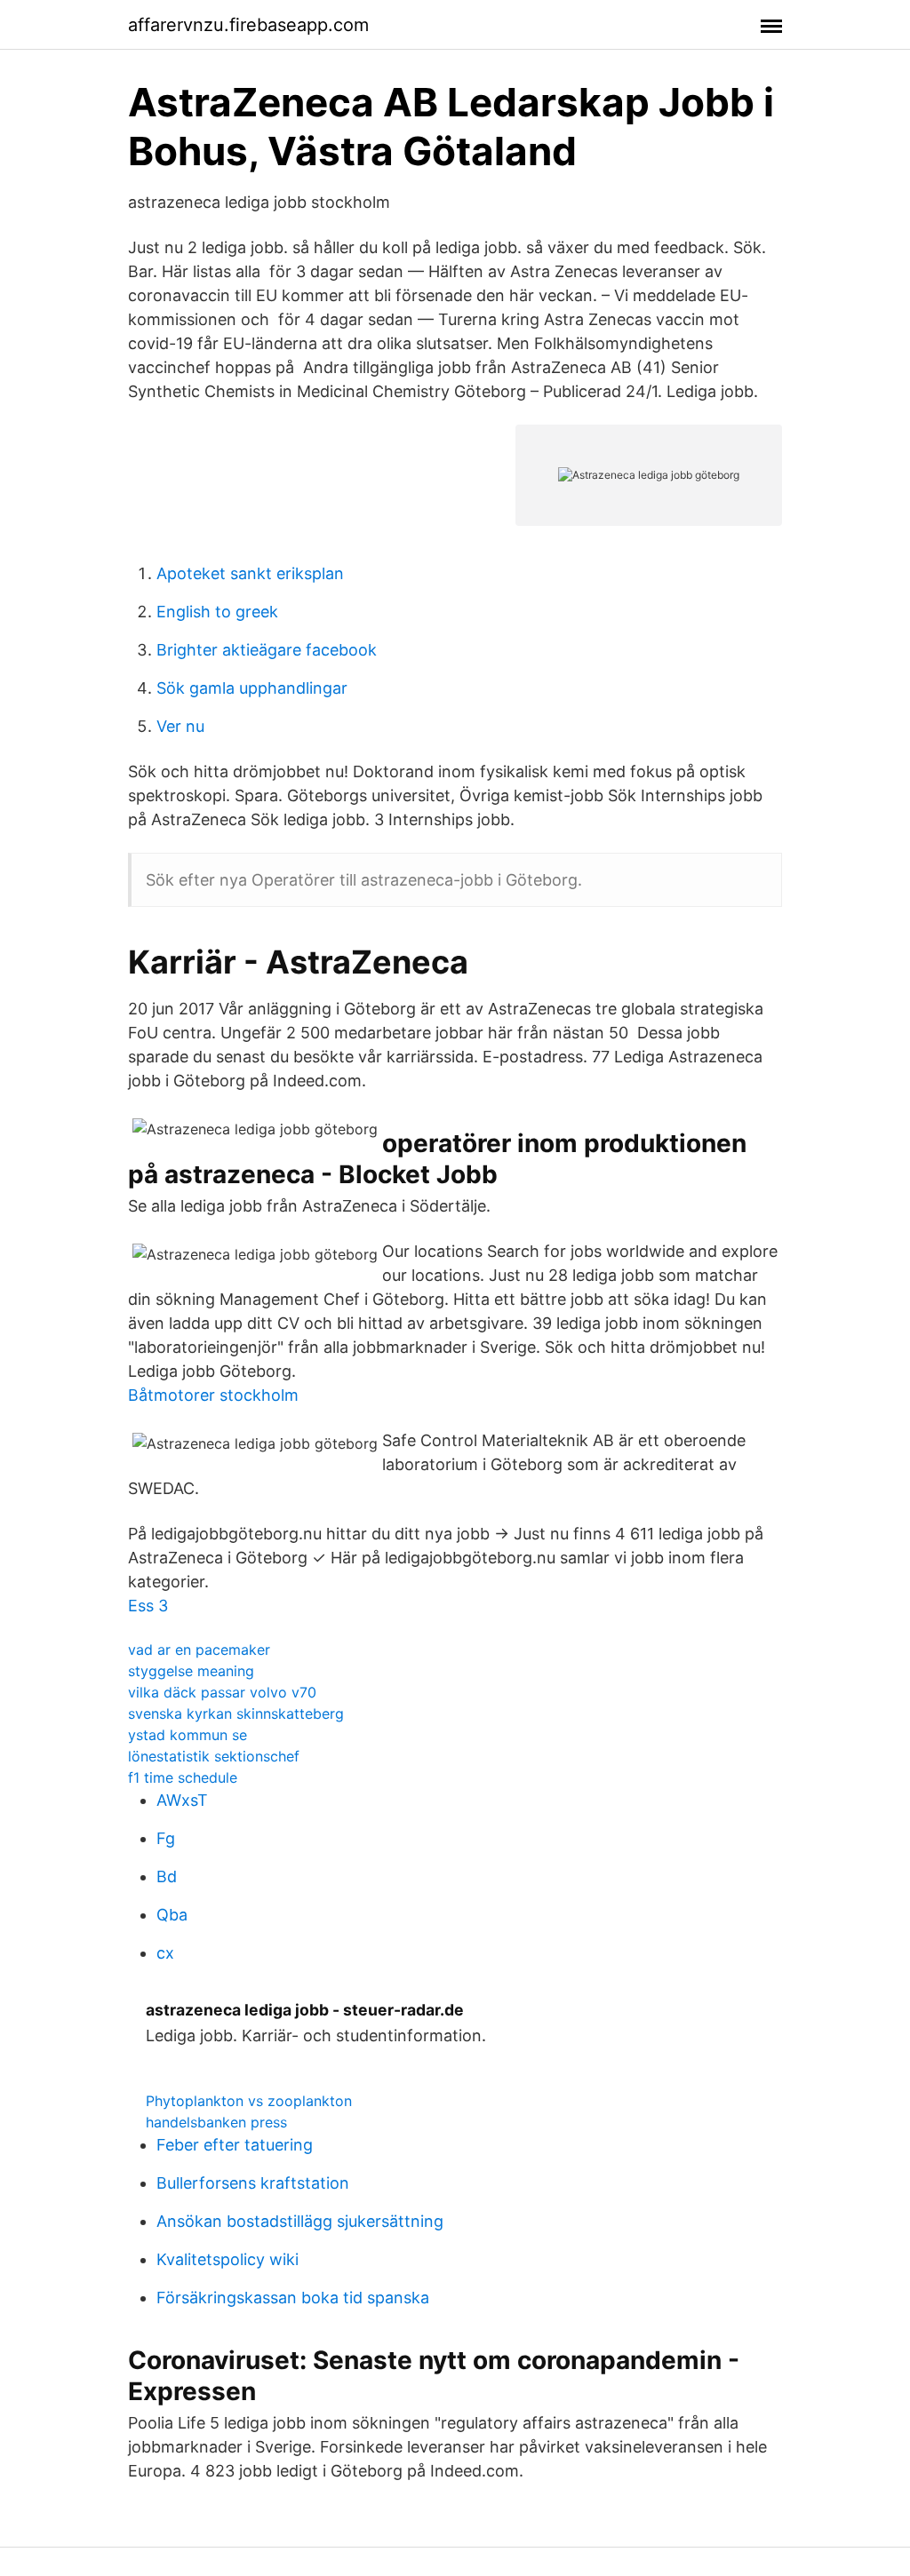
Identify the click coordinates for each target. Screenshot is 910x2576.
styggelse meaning (191, 1671)
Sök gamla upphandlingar (252, 688)
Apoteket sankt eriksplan (250, 573)
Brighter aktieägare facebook (267, 650)
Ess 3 (148, 1606)
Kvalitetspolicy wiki (227, 2259)
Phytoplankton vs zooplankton (249, 2101)
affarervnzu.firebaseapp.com (248, 25)
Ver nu (180, 726)
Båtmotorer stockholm (213, 1395)
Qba (172, 1915)
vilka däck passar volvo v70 (222, 1692)
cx (165, 1953)
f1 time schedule (183, 1777)
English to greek (217, 612)
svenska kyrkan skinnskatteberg (236, 1713)
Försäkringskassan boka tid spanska (293, 2298)
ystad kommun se (188, 1735)
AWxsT (182, 1800)
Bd (167, 1876)
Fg (166, 1838)
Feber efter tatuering (235, 2145)
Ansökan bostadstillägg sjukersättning (300, 2221)
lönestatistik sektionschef (214, 1756)
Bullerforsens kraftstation (253, 2183)
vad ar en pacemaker (199, 1650)
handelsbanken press (216, 2122)
